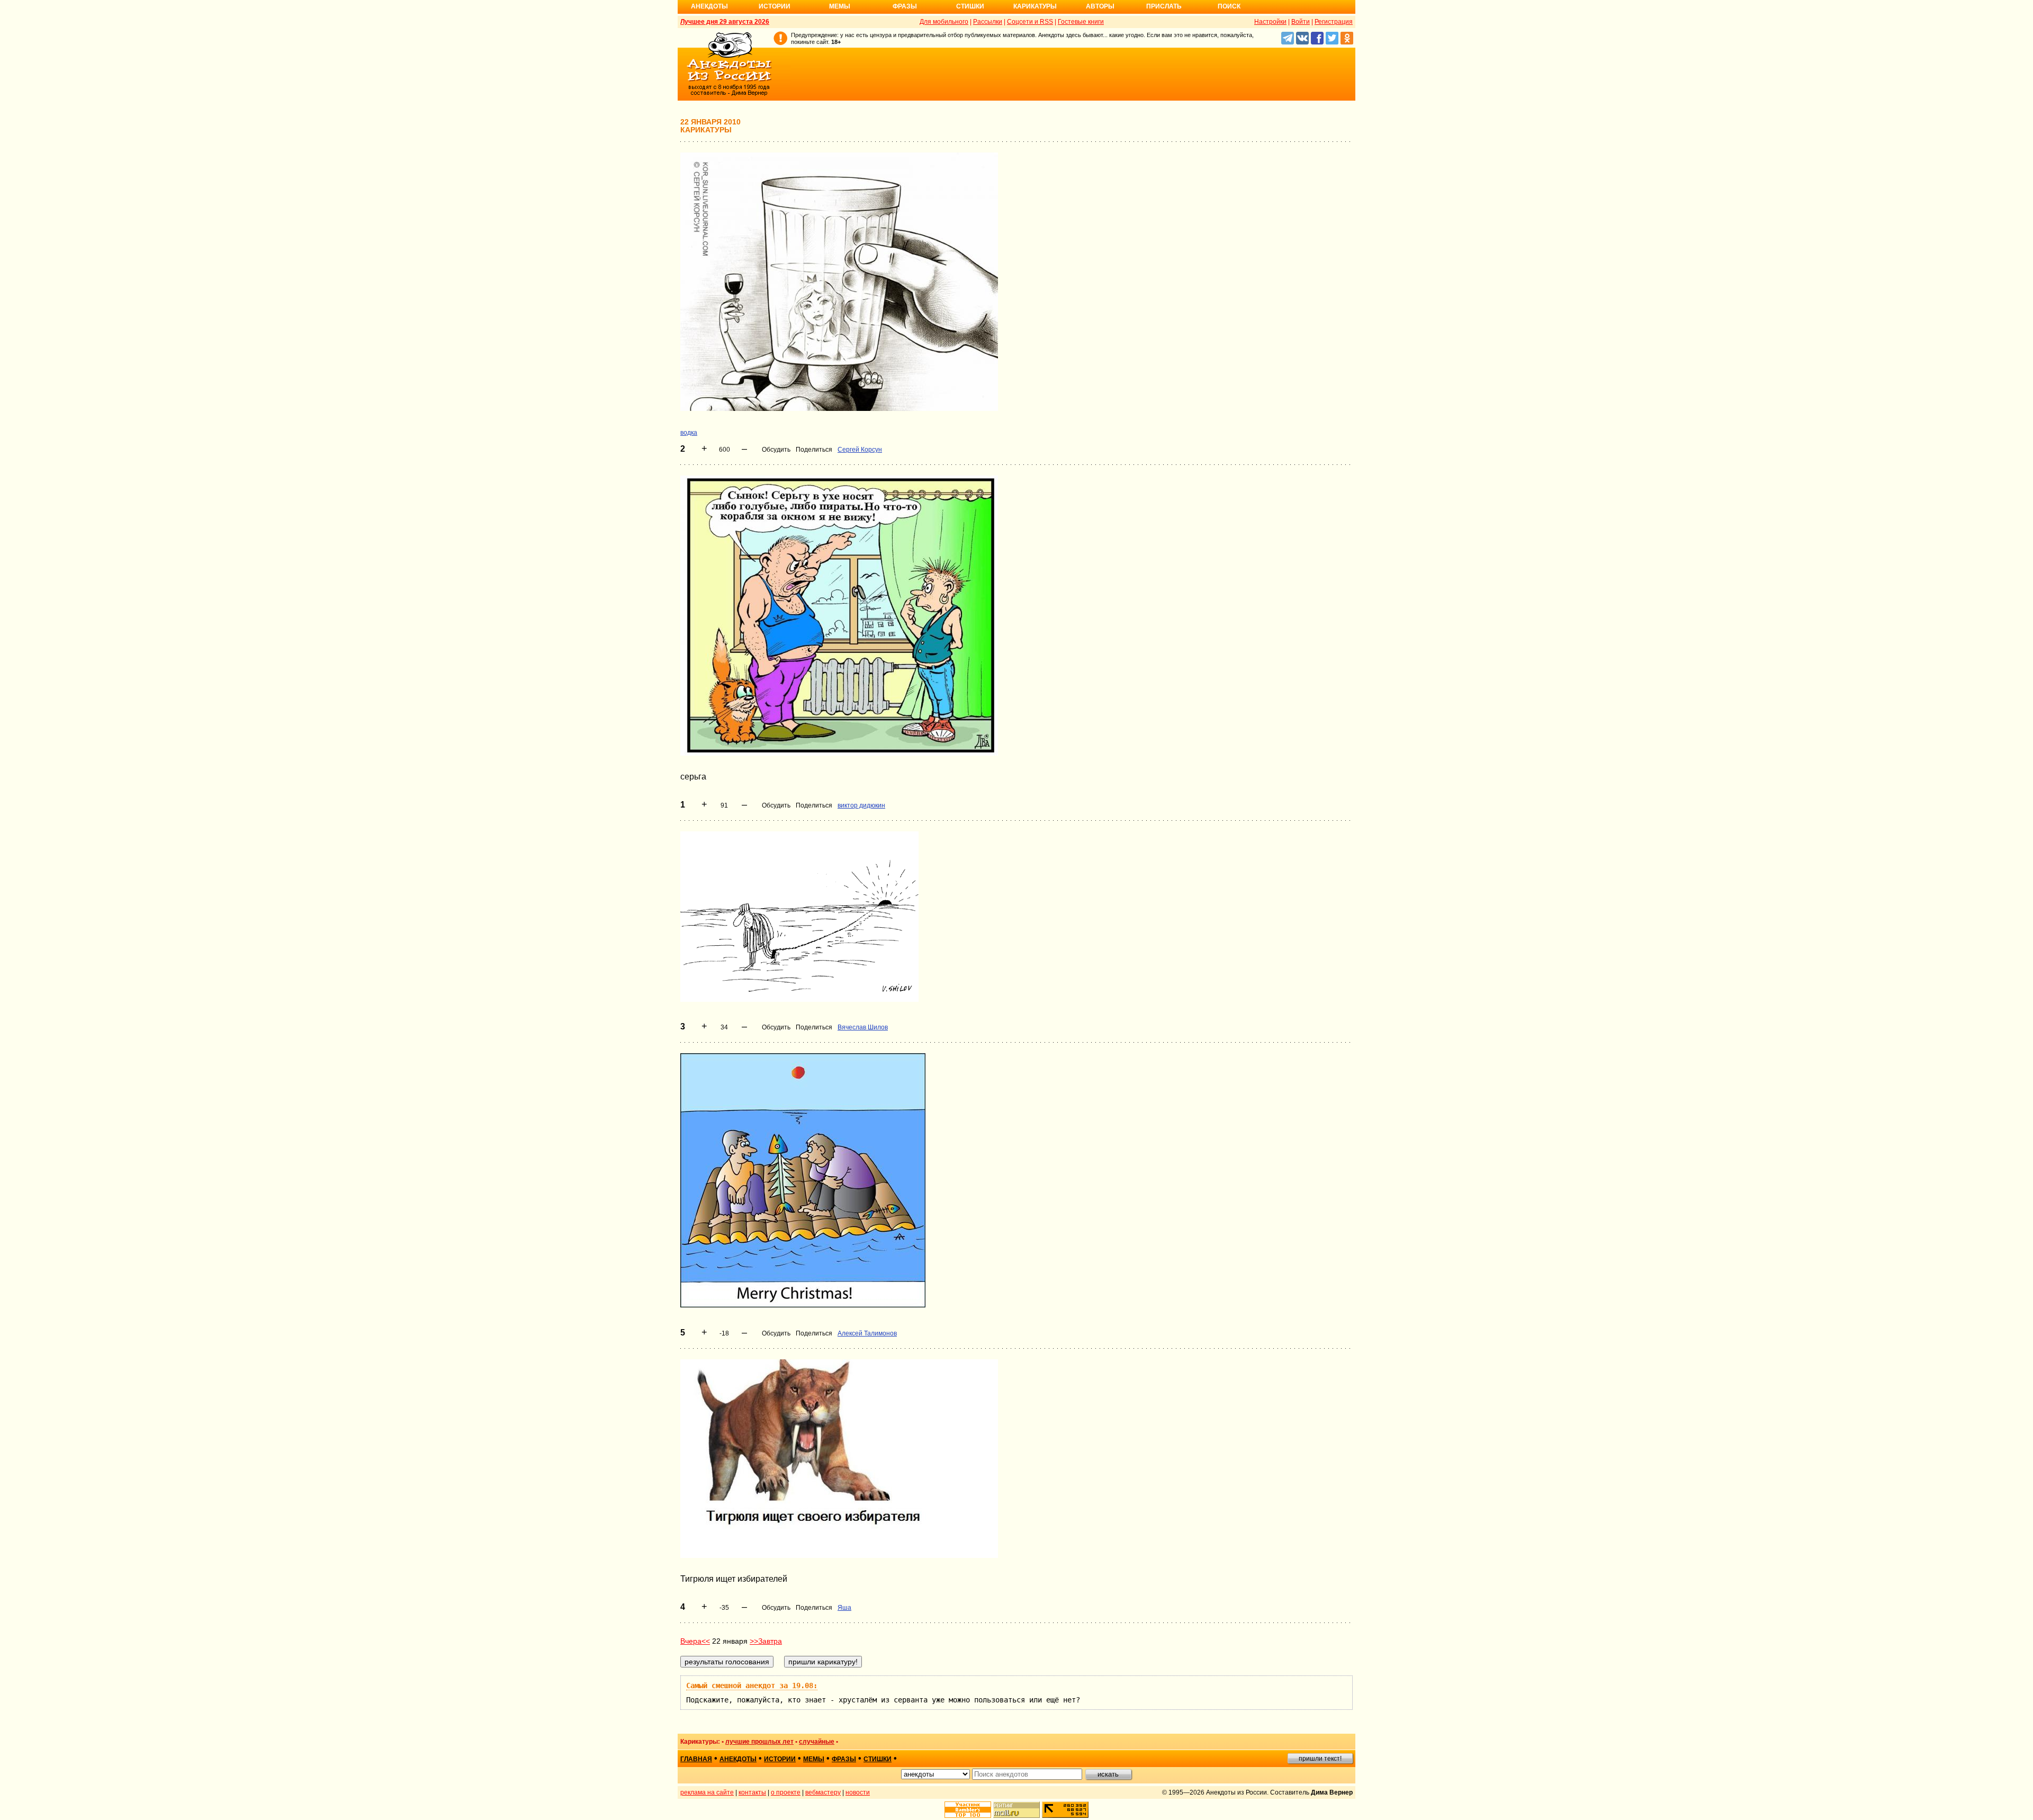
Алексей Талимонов (867, 1333)
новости (858, 1792)
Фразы (905, 6)
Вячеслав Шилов (863, 1027)
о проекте (786, 1792)
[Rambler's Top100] (968, 1810)
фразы (844, 1759)
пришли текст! (1320, 1759)
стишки (878, 1759)
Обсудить (776, 450)
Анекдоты (709, 6)
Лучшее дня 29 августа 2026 (725, 22)
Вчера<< (695, 1641)
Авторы (1100, 6)
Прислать (1164, 6)
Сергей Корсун (860, 450)
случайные (817, 1742)
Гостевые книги (1081, 22)
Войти (1301, 22)
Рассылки (988, 22)
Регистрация (1334, 22)
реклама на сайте (707, 1792)
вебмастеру (823, 1792)
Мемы (840, 6)
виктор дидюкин (861, 805)
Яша (844, 1608)
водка (689, 433)
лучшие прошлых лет (759, 1742)
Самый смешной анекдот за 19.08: (752, 1685)
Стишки (970, 6)
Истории (775, 6)
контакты (752, 1792)
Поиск (1229, 6)
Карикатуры (1035, 6)
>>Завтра (766, 1641)
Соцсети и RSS (1030, 22)
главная (696, 1759)
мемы (814, 1759)
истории (780, 1759)
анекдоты (738, 1759)
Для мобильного (944, 22)
